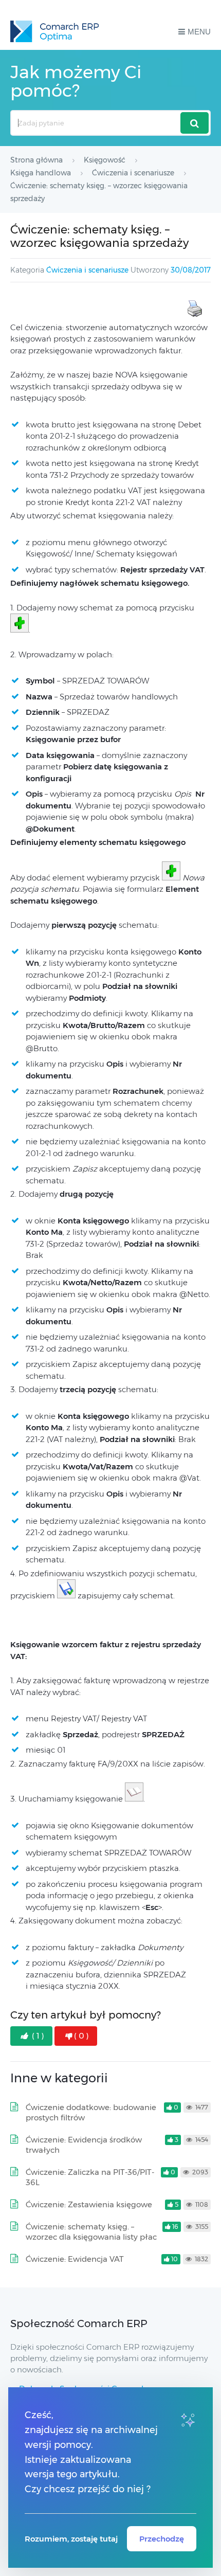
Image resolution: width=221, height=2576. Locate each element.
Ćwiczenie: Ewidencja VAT (75, 2259)
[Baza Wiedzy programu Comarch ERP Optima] (54, 31)
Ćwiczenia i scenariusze (87, 270)
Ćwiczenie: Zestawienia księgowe (89, 2204)
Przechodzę (162, 2539)
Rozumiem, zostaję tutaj (71, 2539)
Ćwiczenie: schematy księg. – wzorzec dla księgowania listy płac (91, 2232)
